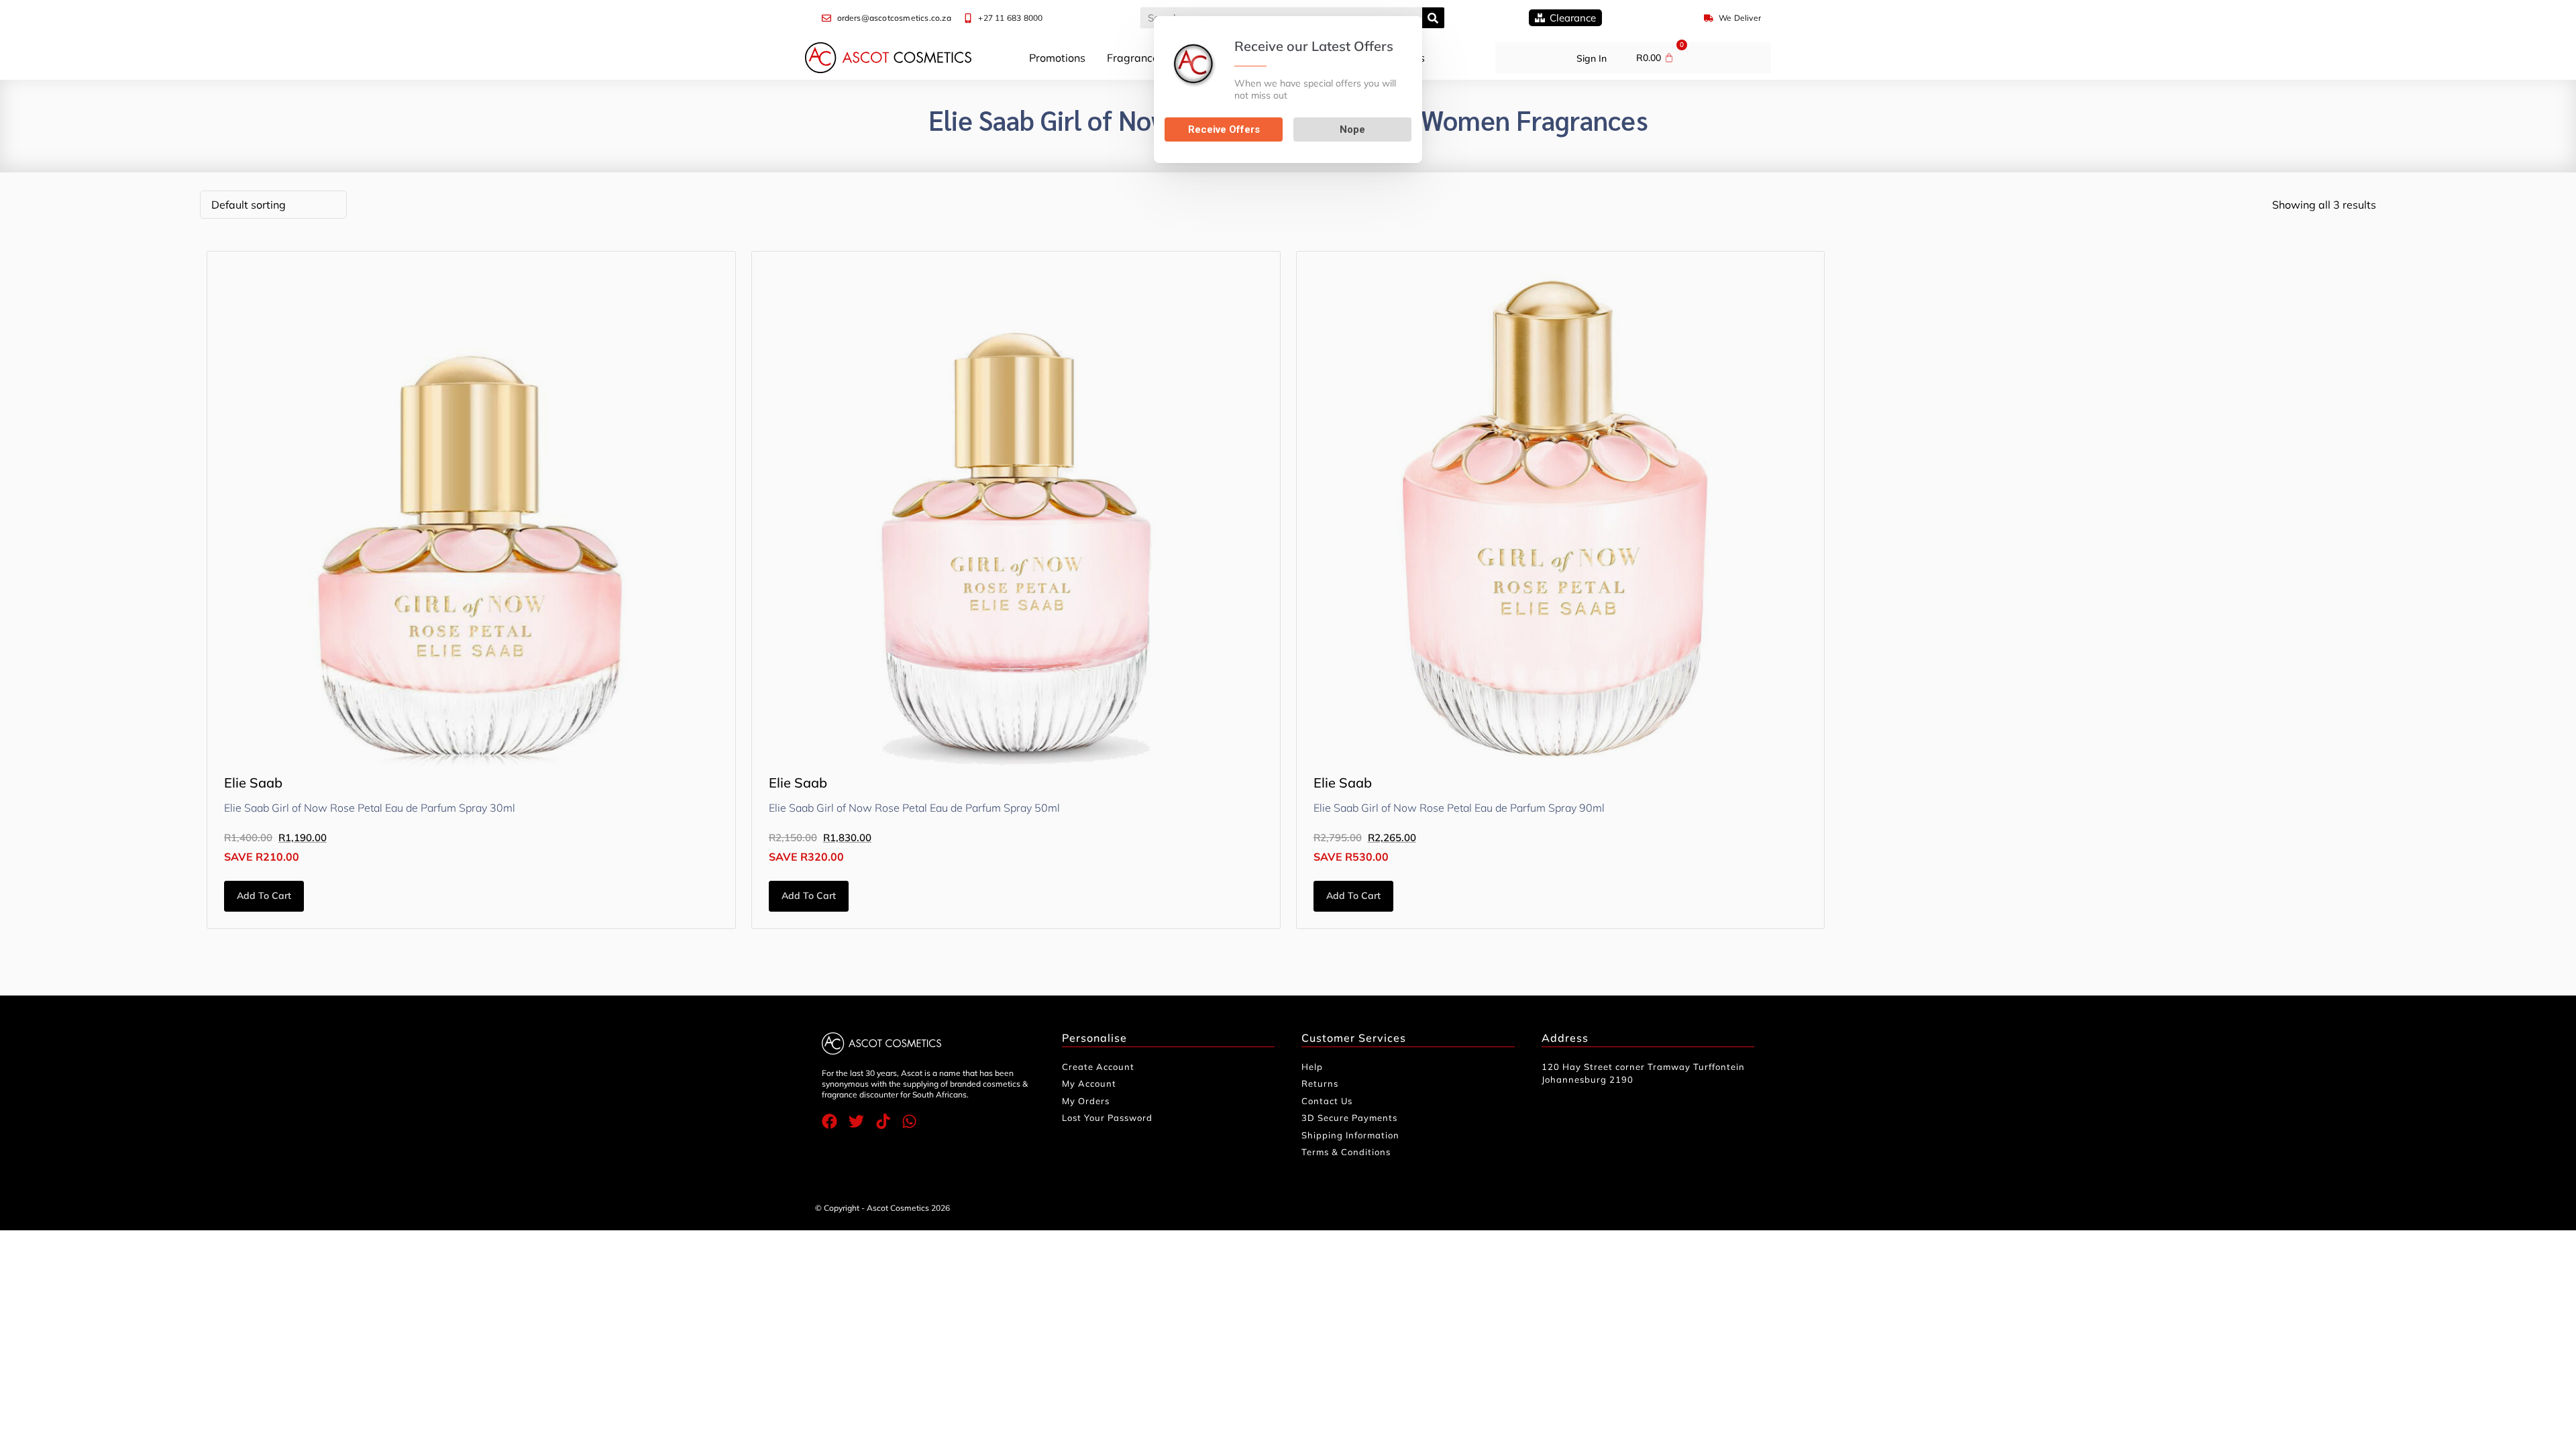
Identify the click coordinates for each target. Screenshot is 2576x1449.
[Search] (1433, 18)
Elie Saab (253, 783)
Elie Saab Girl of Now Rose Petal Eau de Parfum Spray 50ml (914, 808)
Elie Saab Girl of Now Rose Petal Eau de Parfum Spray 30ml (370, 808)
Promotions (1057, 58)
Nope (1352, 129)
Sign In (1592, 58)
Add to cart (264, 896)
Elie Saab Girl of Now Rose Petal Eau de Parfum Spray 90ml (1459, 808)
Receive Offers (1224, 129)
